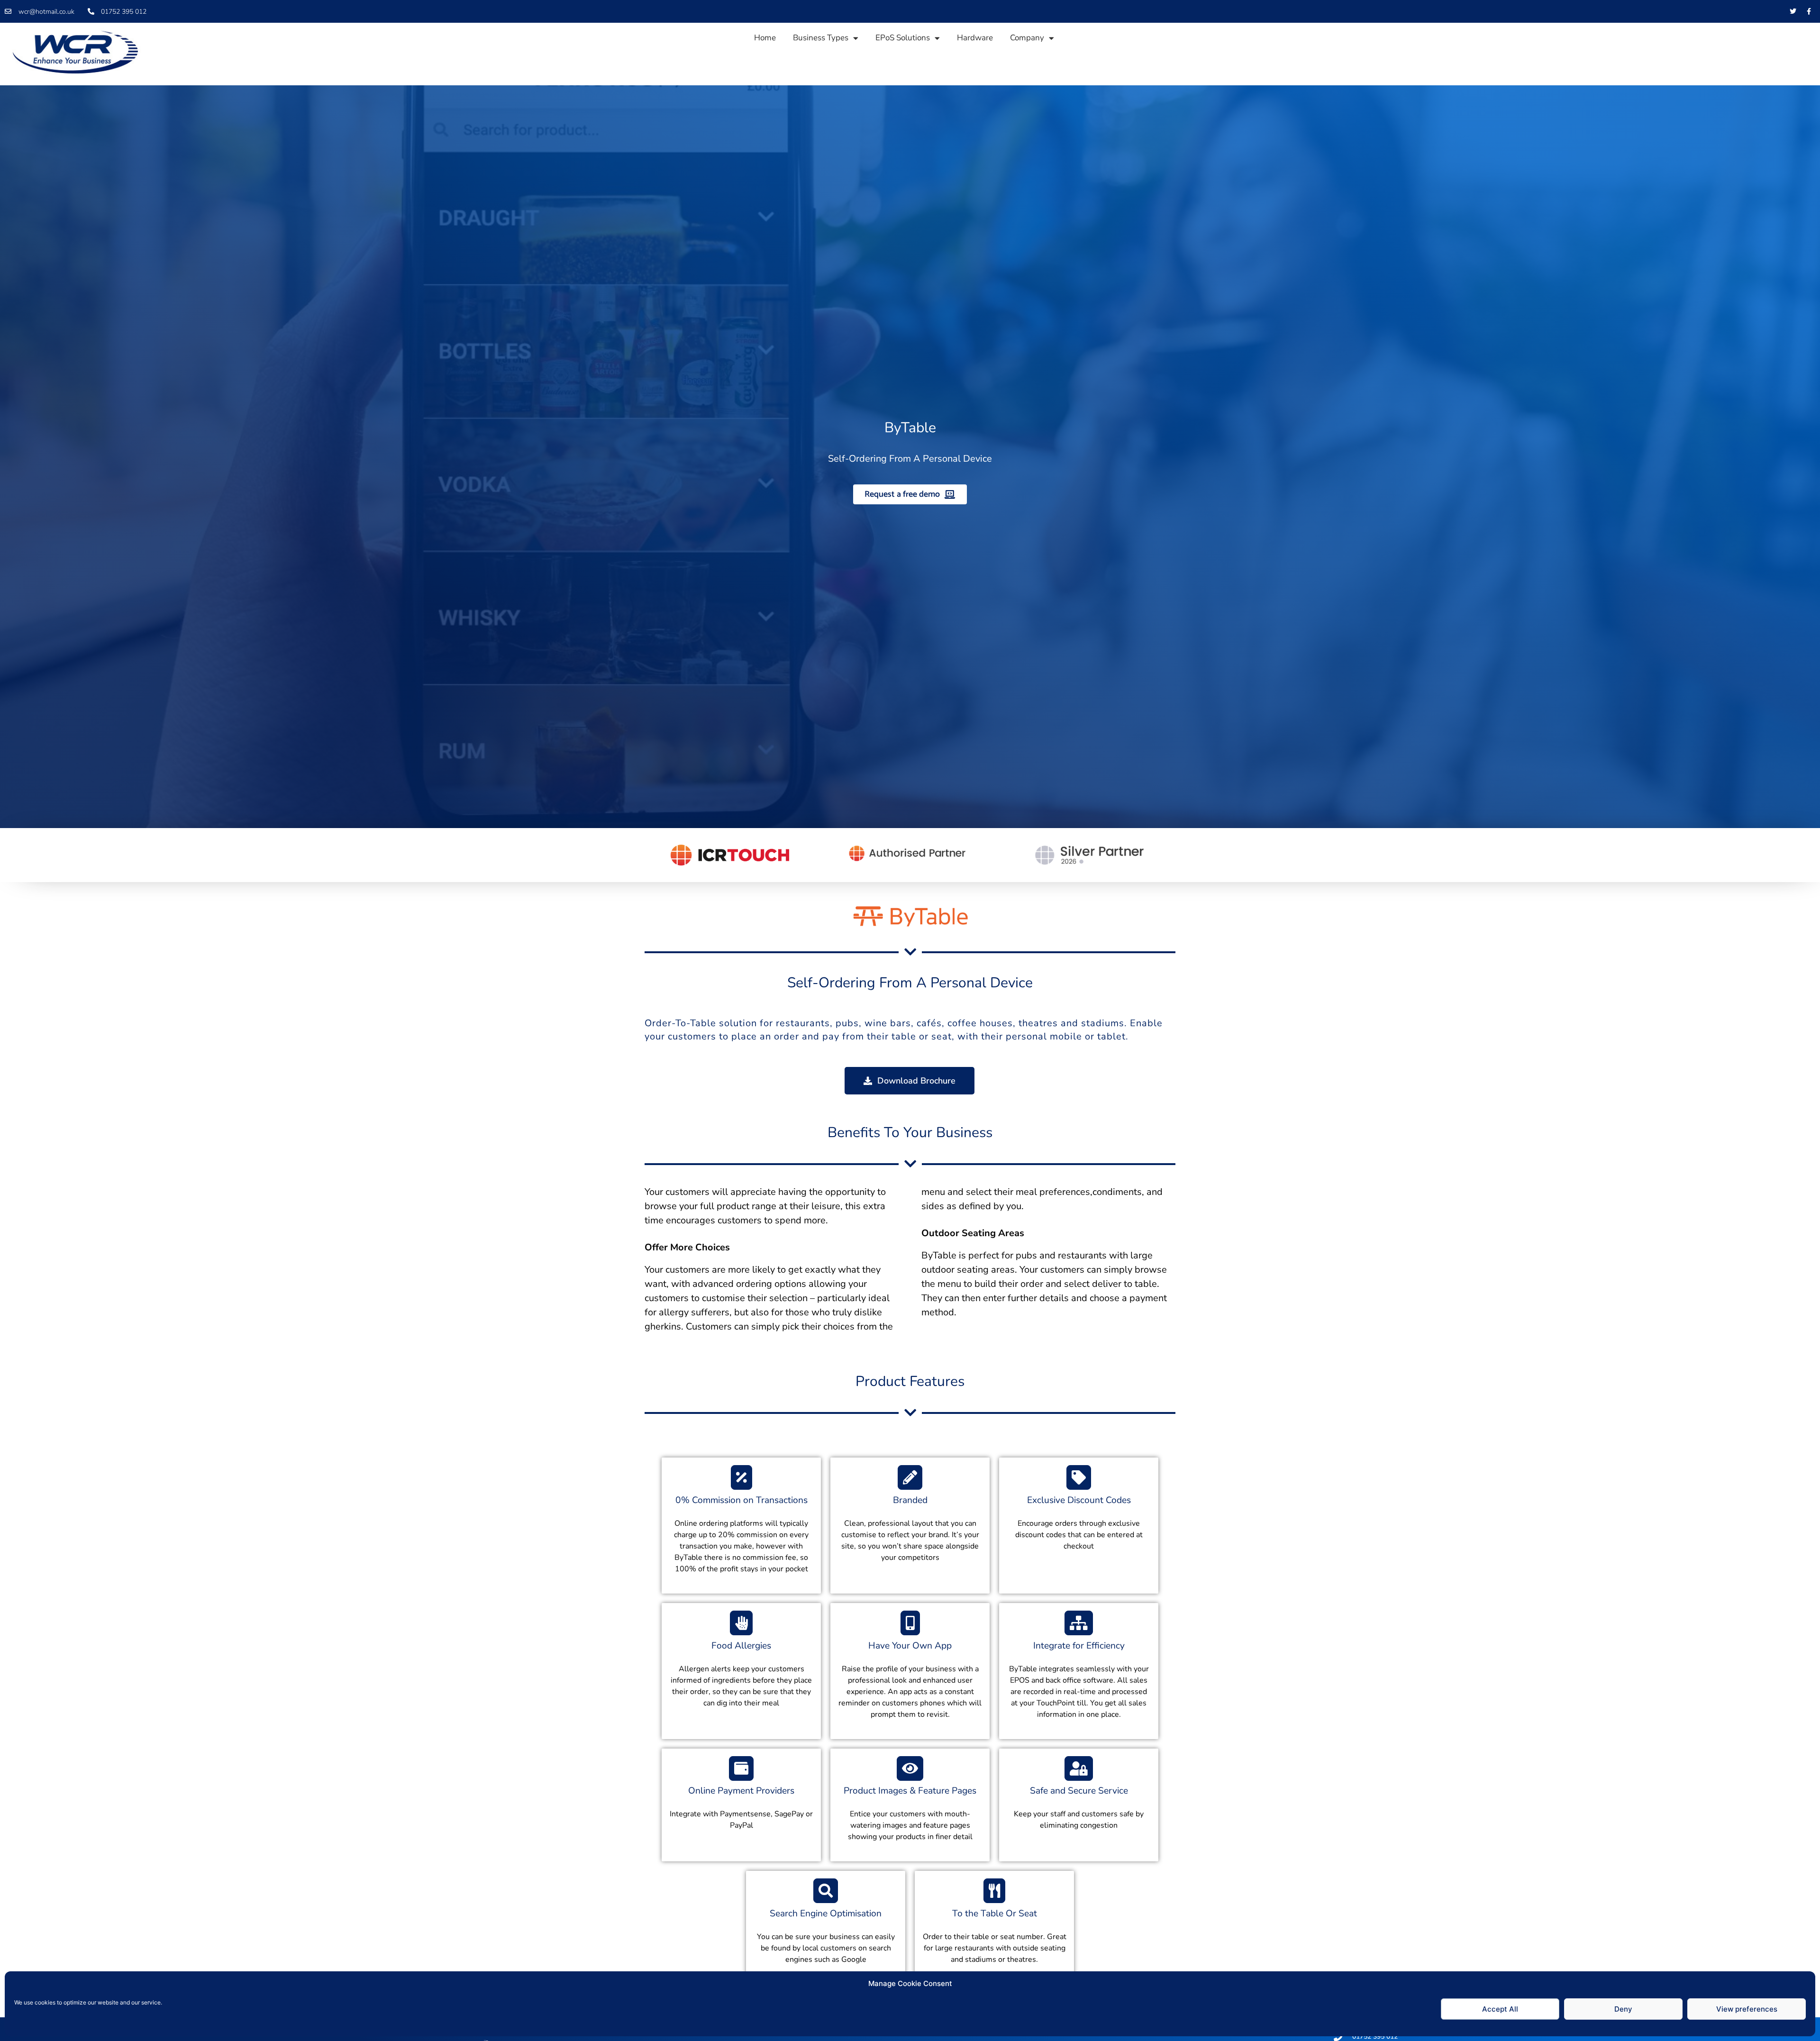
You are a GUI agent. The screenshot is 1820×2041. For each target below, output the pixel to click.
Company (1027, 38)
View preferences (1747, 2009)
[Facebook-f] (1809, 11)
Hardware (975, 38)
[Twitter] (1793, 11)
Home (765, 38)
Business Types (821, 38)
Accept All (1500, 2009)
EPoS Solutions (903, 38)
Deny (1623, 2009)
